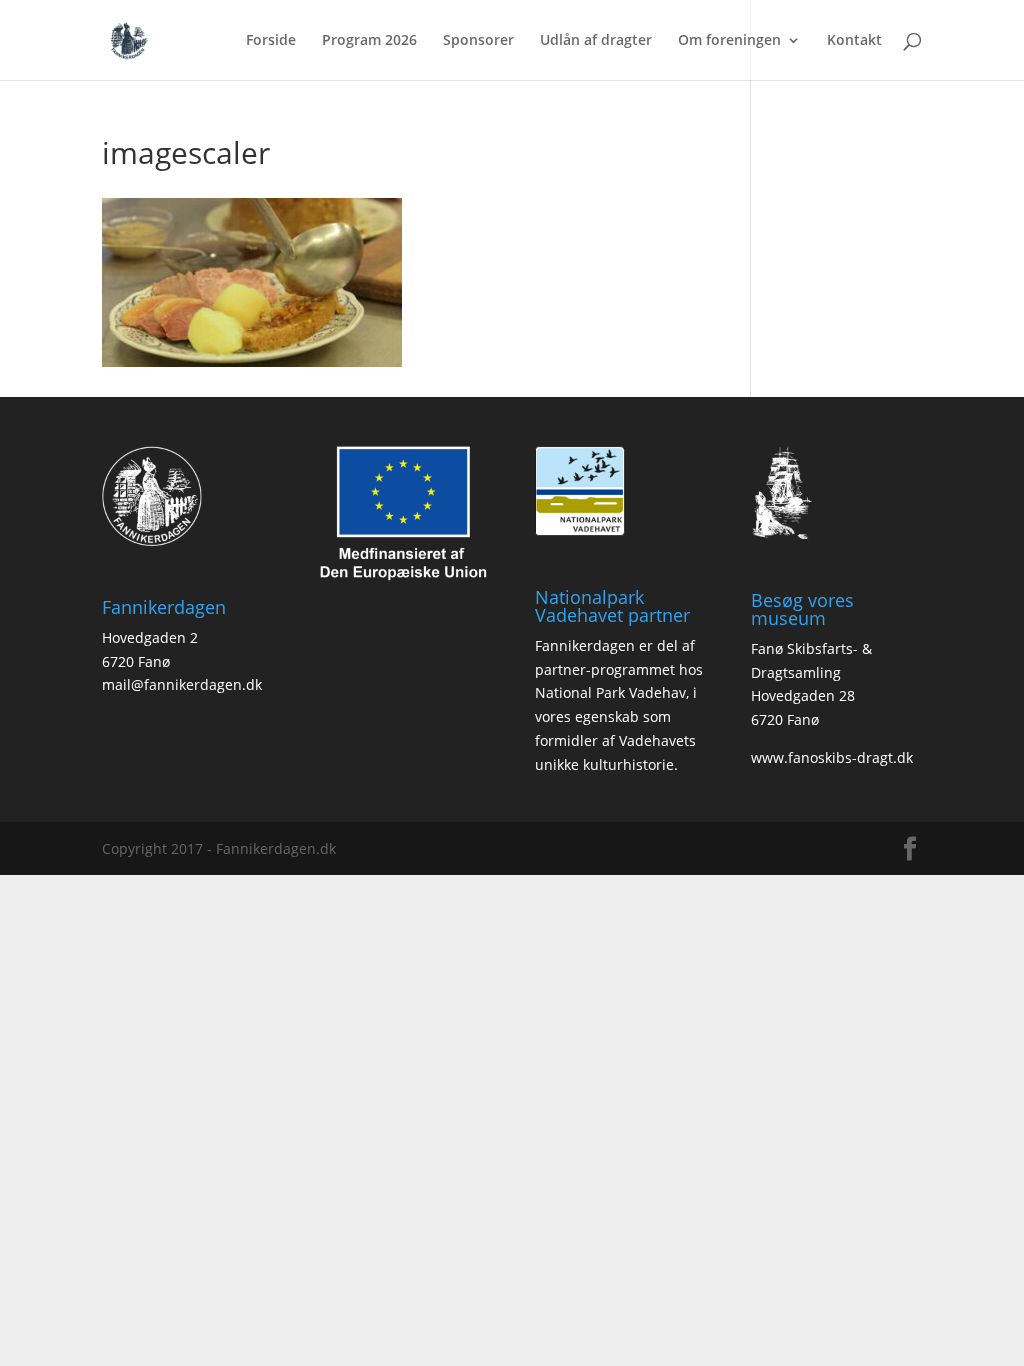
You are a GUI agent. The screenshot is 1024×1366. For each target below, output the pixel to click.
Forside (271, 41)
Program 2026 (369, 41)
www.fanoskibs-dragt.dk (832, 757)
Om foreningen (729, 41)
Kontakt (854, 41)
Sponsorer (478, 41)
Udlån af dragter (596, 41)
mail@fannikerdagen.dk (182, 684)
